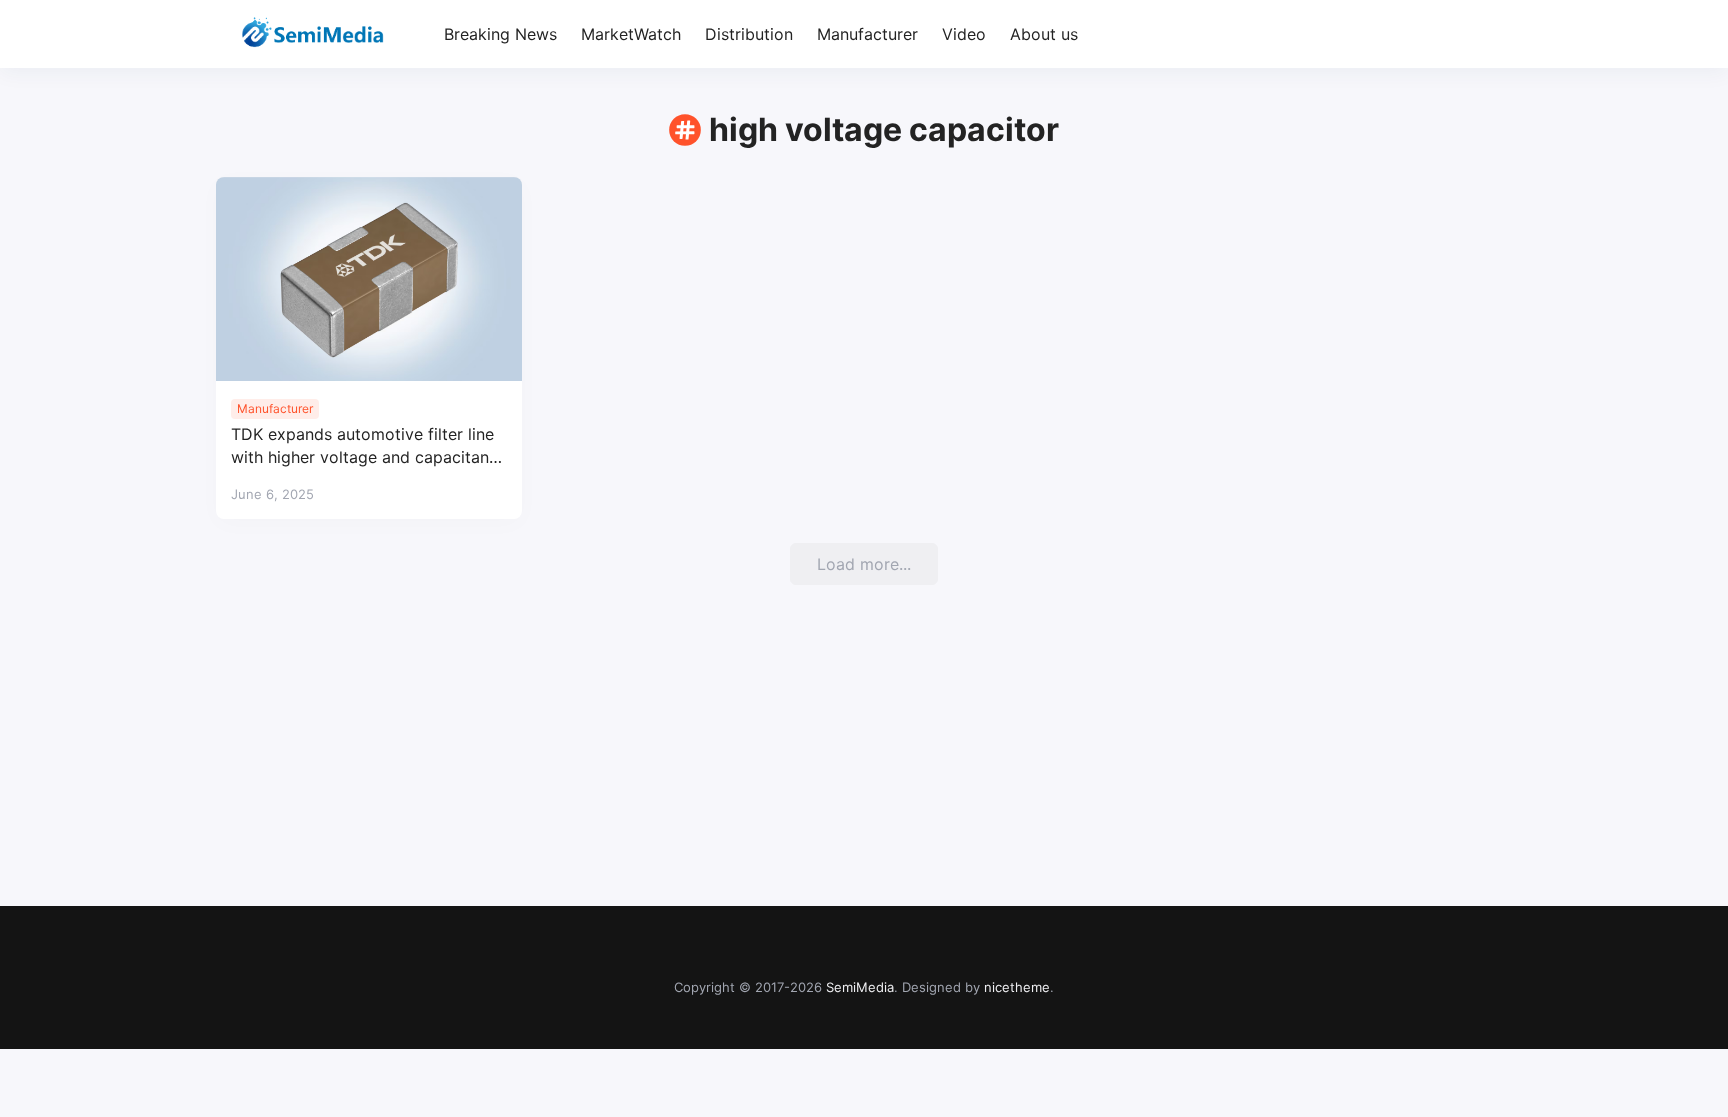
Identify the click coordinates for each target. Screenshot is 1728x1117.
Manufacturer (867, 34)
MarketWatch (631, 34)
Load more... (864, 564)
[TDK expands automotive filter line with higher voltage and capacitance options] (369, 279)
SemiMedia (860, 987)
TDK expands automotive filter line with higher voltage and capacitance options (369, 446)
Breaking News (500, 34)
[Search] (1494, 34)
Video (964, 34)
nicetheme (1017, 987)
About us (1044, 34)
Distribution (749, 34)
